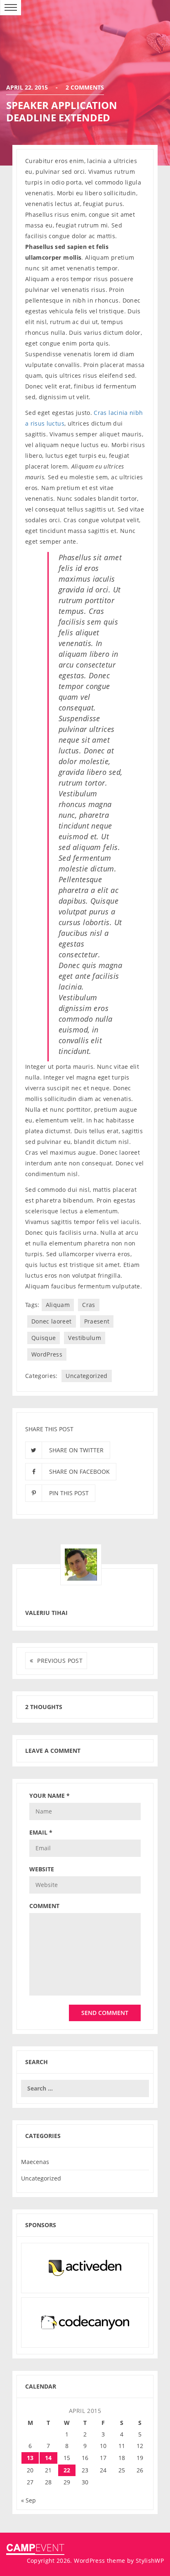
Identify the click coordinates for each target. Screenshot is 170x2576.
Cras (89, 1305)
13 (30, 2458)
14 (48, 2458)
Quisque (44, 1338)
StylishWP (150, 2561)
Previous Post (60, 1661)
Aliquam (58, 1305)
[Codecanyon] (85, 2322)
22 (67, 2470)
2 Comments (85, 87)
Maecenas (35, 2162)
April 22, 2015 (28, 87)
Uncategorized (87, 1376)
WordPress (47, 1354)
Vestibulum (85, 1338)
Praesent (97, 1321)
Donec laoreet (52, 1321)
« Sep (28, 2500)
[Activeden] (85, 2267)
